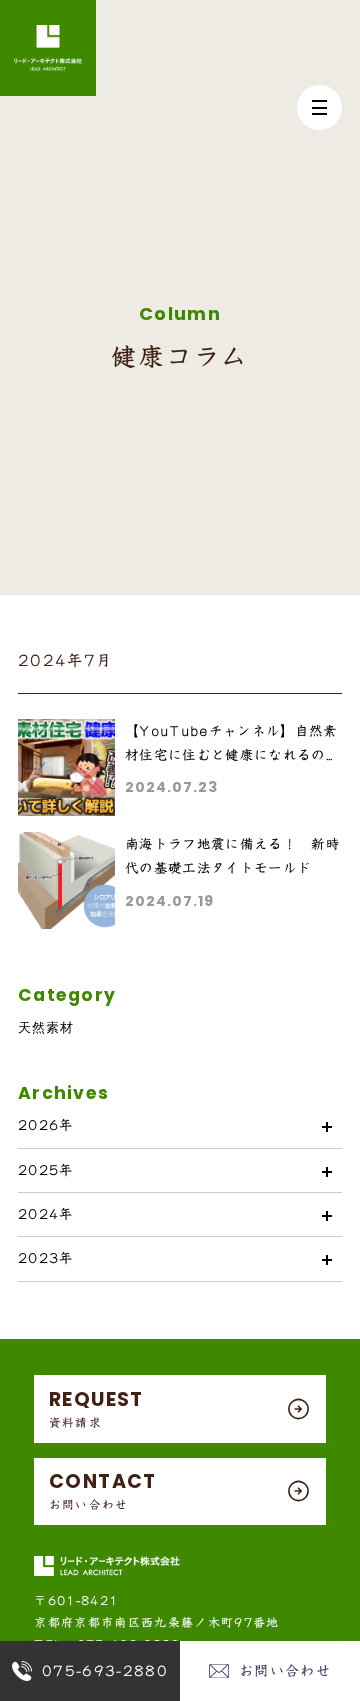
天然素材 (46, 1027)
